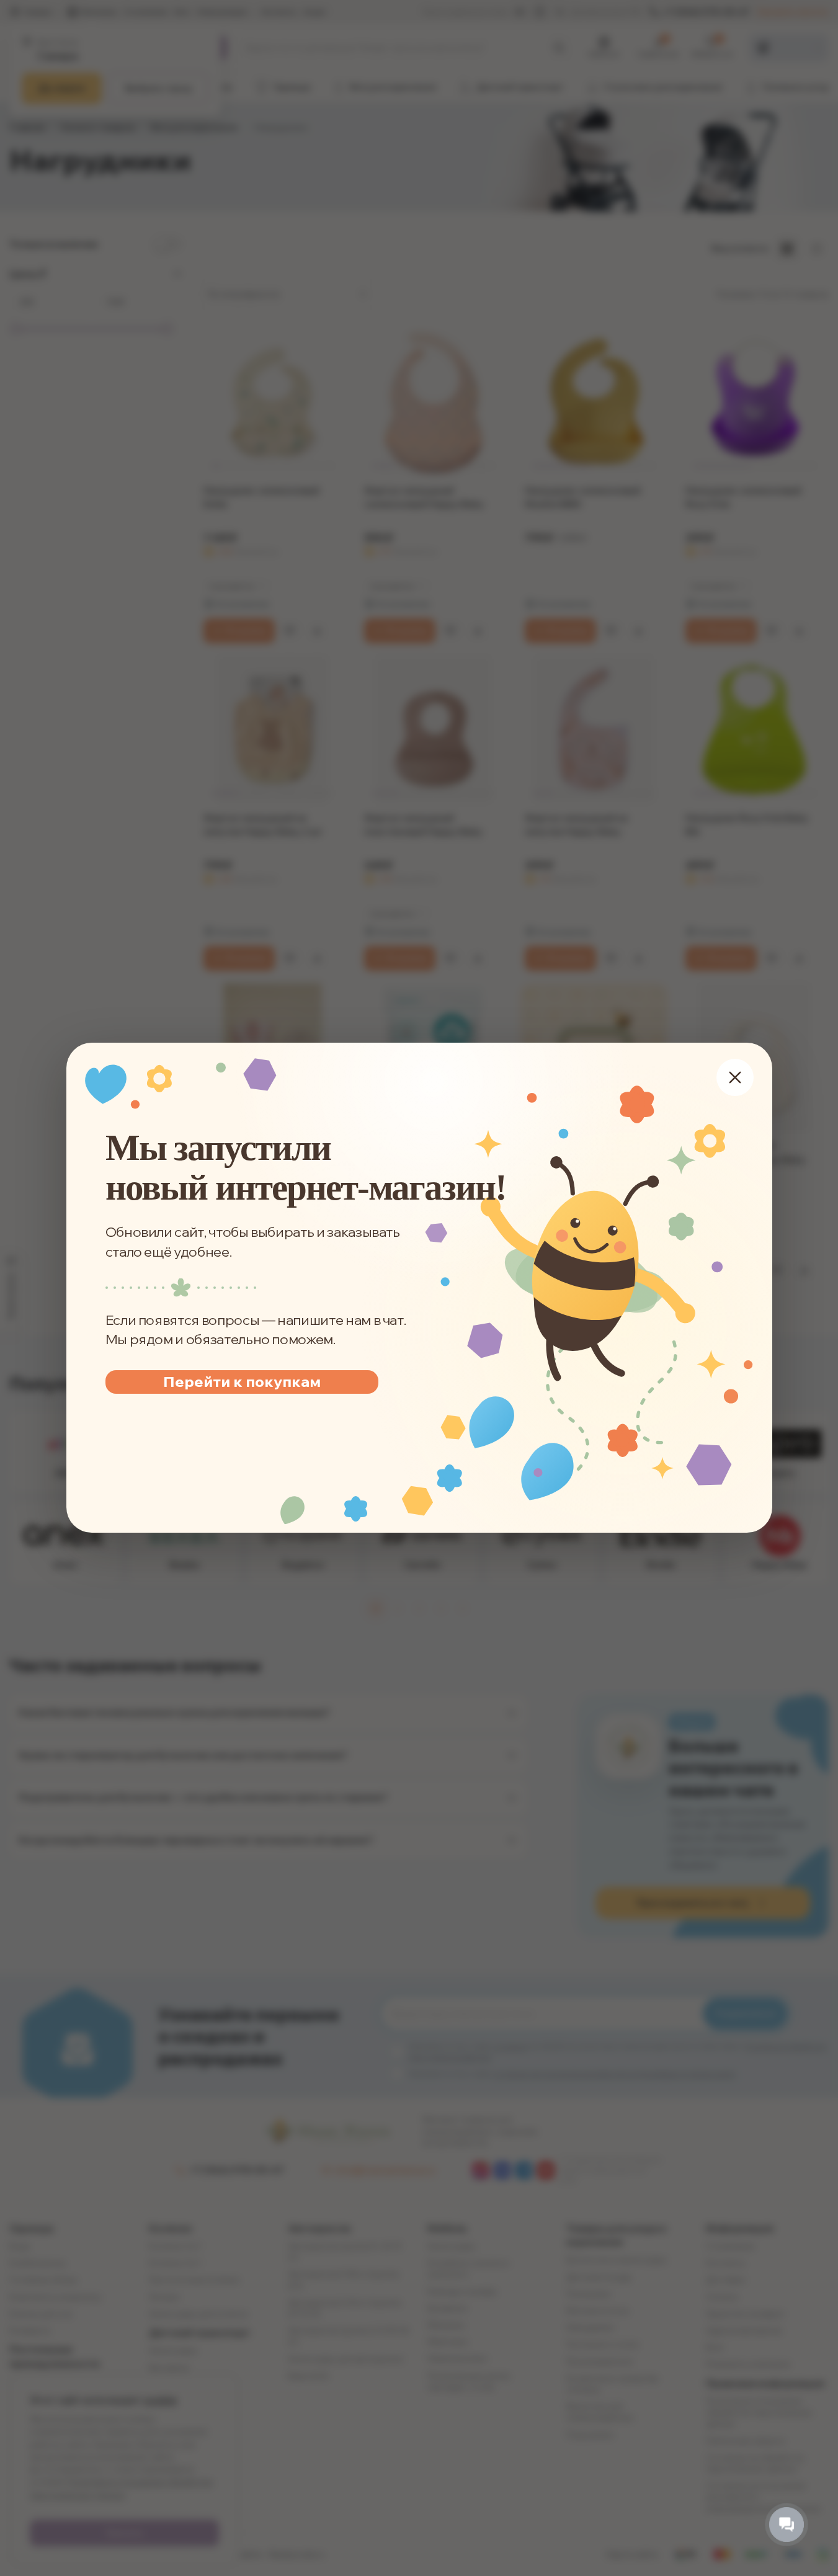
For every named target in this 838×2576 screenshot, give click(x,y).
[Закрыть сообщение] (734, 1077)
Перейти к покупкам (241, 1381)
